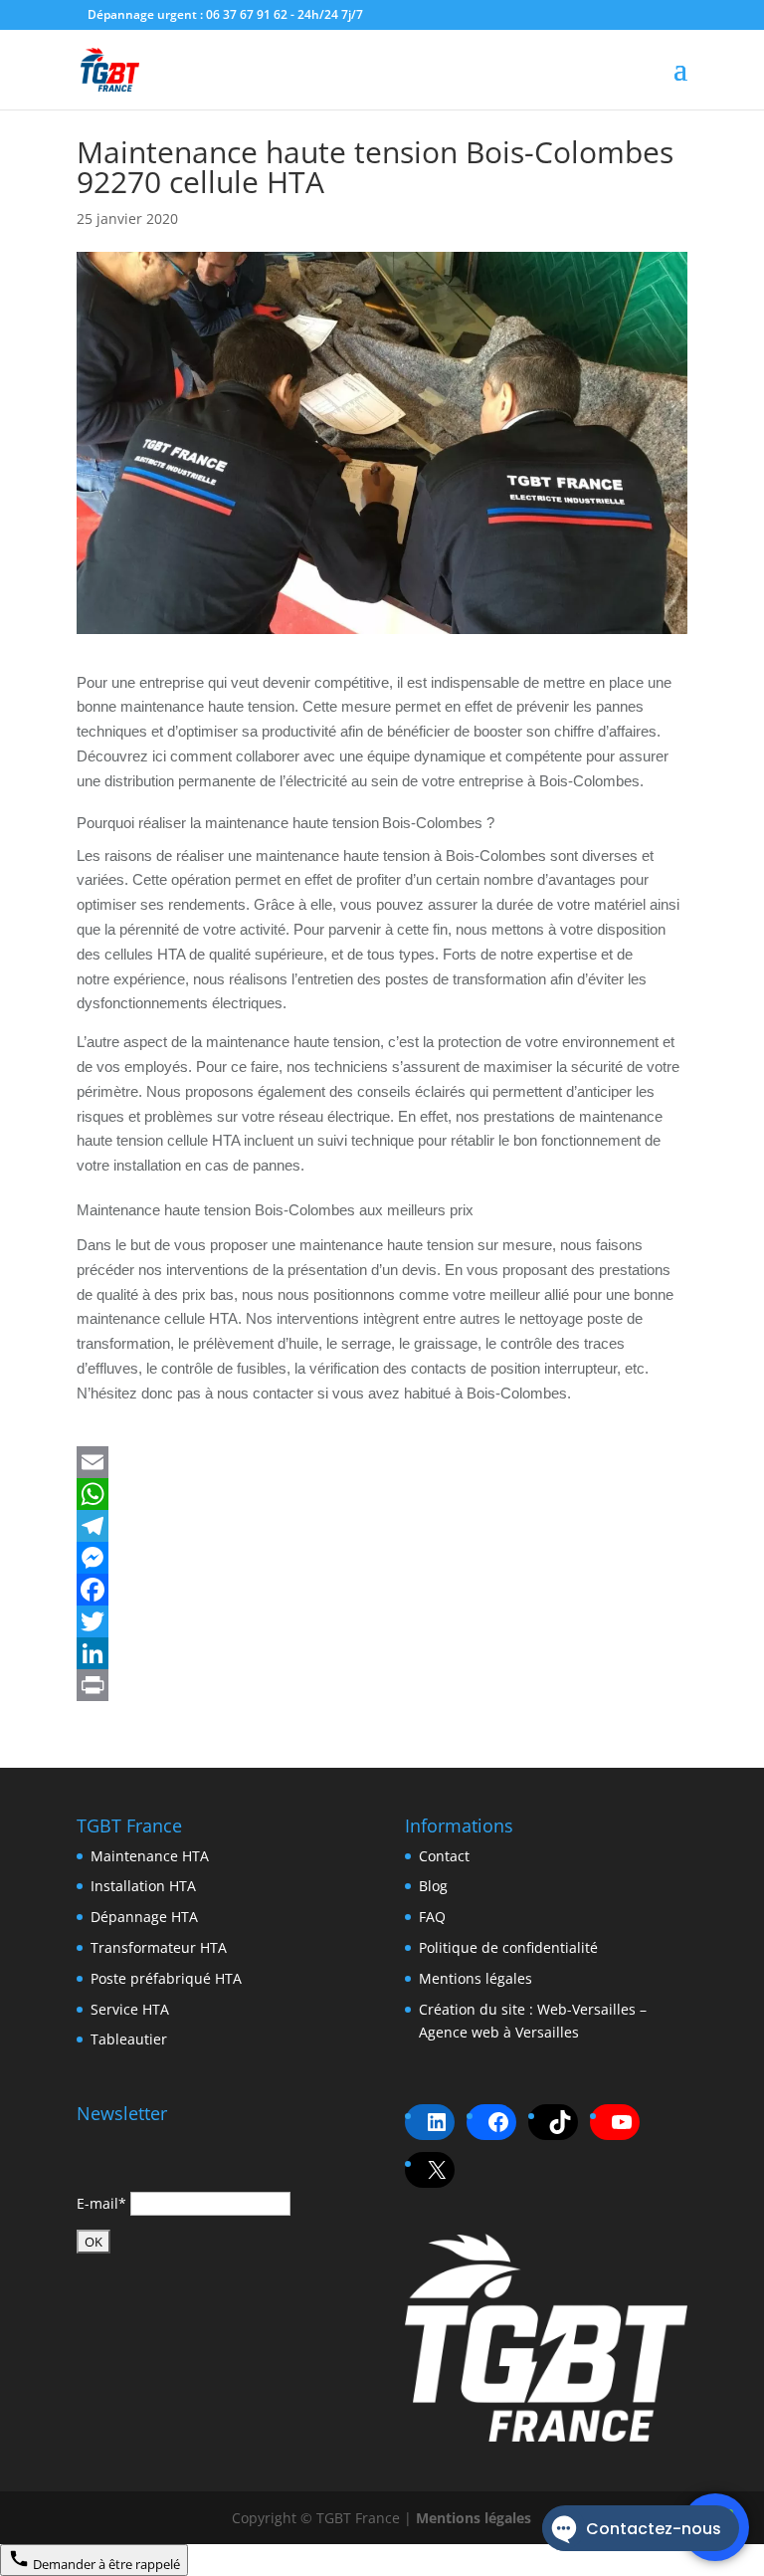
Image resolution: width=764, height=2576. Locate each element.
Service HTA (130, 2009)
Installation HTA (143, 1886)
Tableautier (129, 2039)
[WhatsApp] (382, 1494)
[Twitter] (382, 1621)
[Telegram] (382, 1526)
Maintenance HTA (150, 1856)
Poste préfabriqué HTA (166, 1978)
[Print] (382, 1685)
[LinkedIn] (382, 1653)
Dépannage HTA (144, 1917)
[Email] (382, 1462)
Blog (433, 1886)
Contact (444, 1856)
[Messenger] (382, 1558)
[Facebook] (382, 1590)
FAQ (432, 1917)
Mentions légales (476, 1978)
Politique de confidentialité (508, 1947)
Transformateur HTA (159, 1947)
